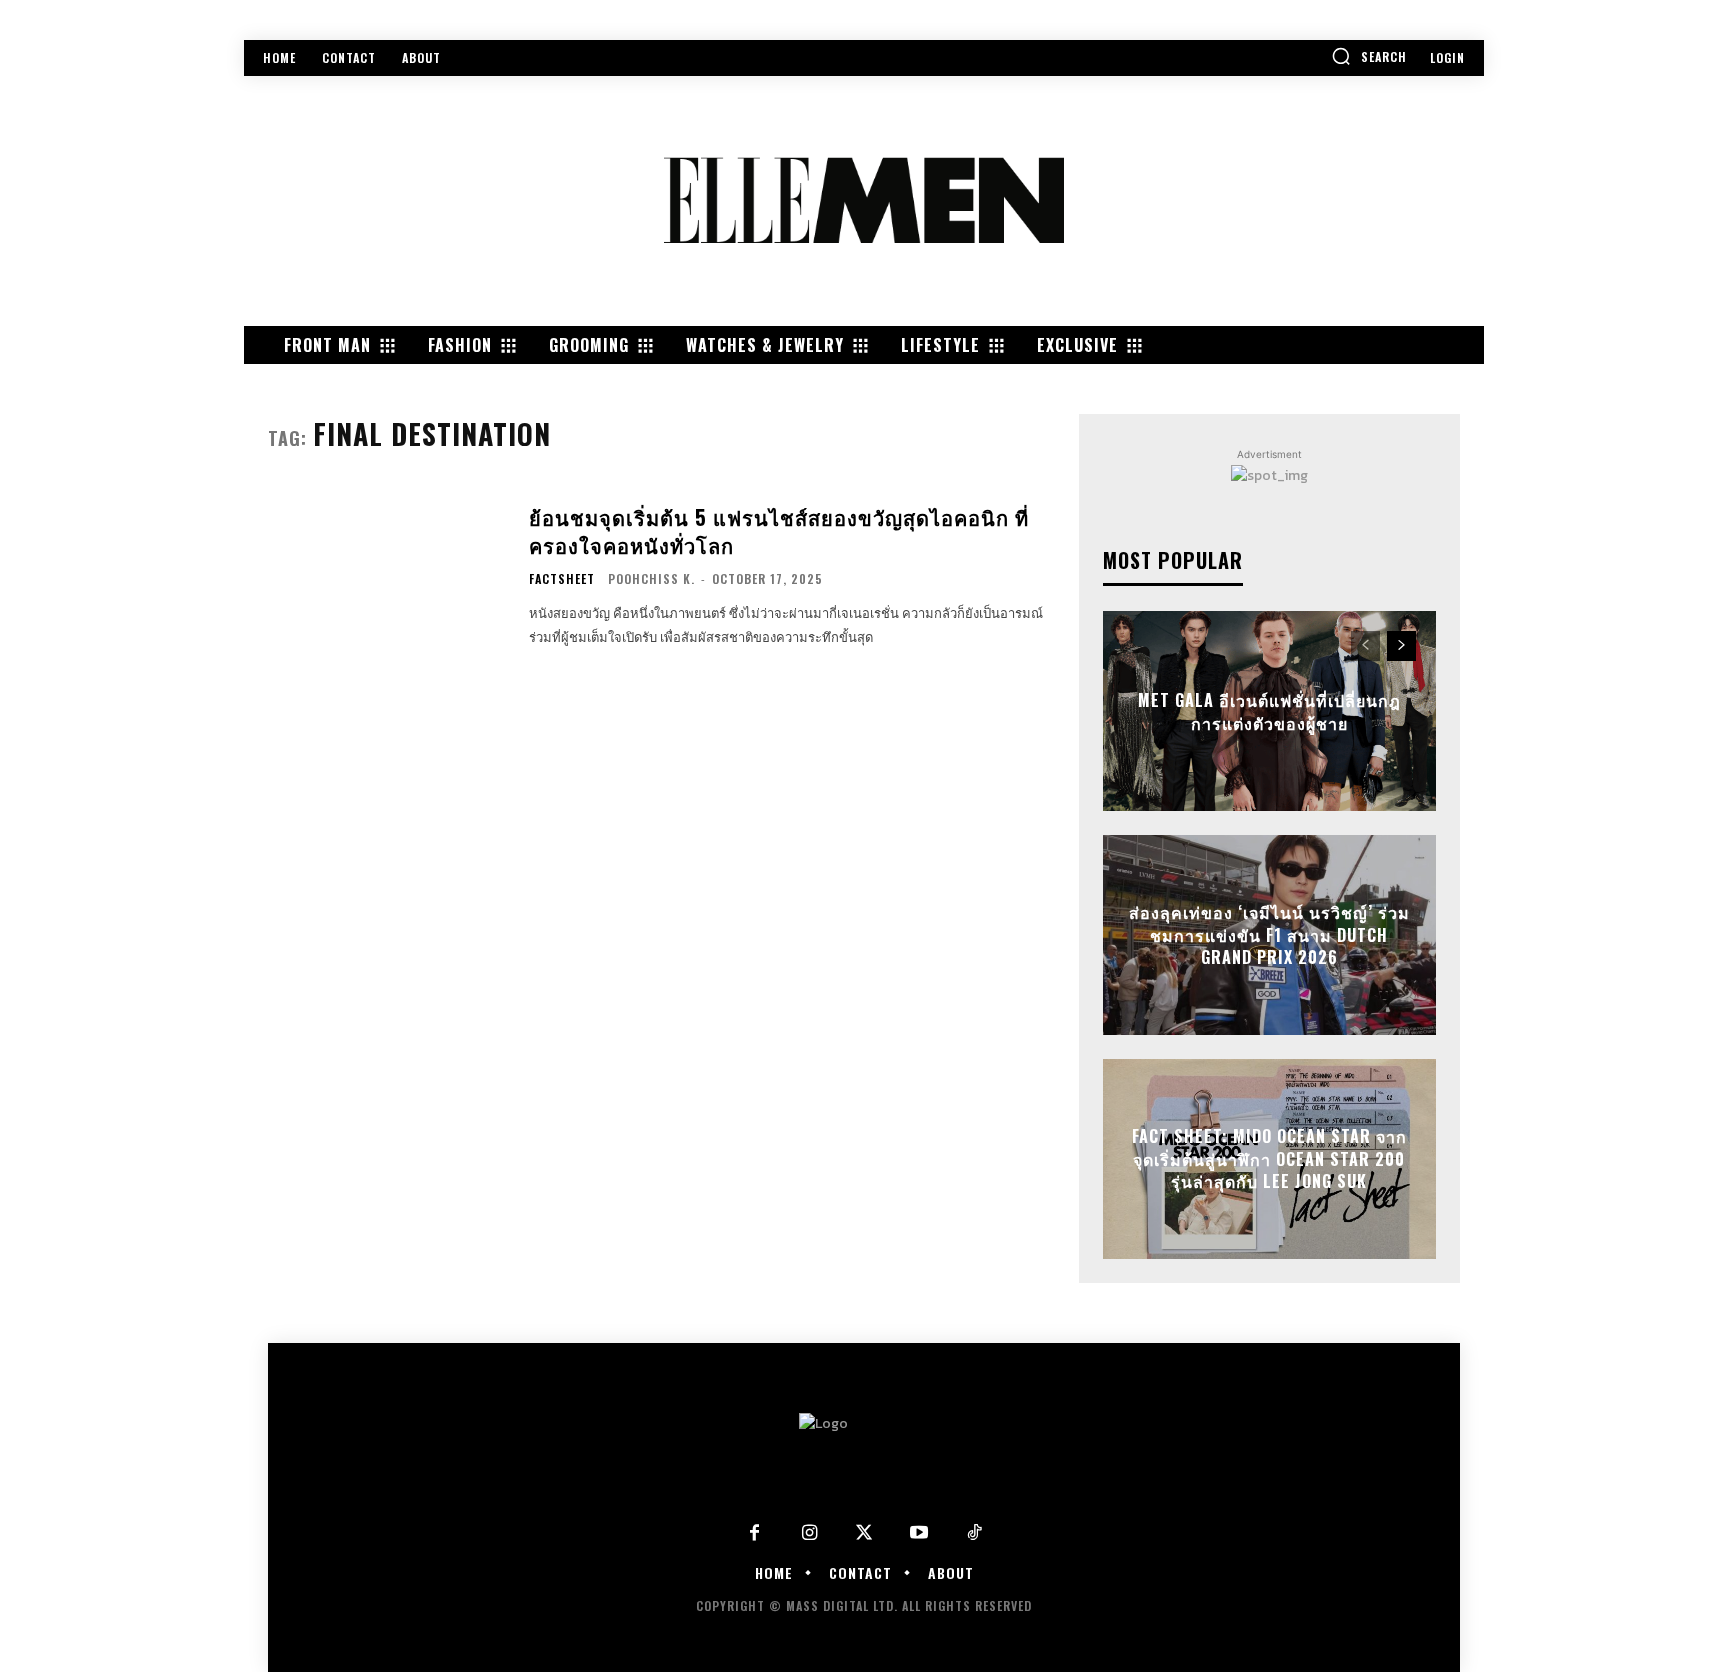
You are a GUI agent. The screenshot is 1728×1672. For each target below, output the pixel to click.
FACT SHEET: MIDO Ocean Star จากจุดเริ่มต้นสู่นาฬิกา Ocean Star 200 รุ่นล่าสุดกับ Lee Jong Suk (1269, 1159)
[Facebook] (754, 1533)
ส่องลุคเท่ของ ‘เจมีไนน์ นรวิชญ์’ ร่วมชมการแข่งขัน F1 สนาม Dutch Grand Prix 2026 (1269, 935)
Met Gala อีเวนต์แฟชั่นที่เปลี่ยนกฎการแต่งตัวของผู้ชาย (1269, 711)
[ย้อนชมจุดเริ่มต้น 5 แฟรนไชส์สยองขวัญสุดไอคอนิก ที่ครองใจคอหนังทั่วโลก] (386, 576)
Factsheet (562, 579)
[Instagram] (809, 1533)
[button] (1369, 56)
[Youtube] (919, 1533)
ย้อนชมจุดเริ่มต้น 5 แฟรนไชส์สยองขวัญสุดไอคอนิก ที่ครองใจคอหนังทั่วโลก (779, 531)
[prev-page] (1365, 646)
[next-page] (1401, 646)
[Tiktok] (974, 1533)
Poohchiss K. (651, 578)
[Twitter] (864, 1533)
